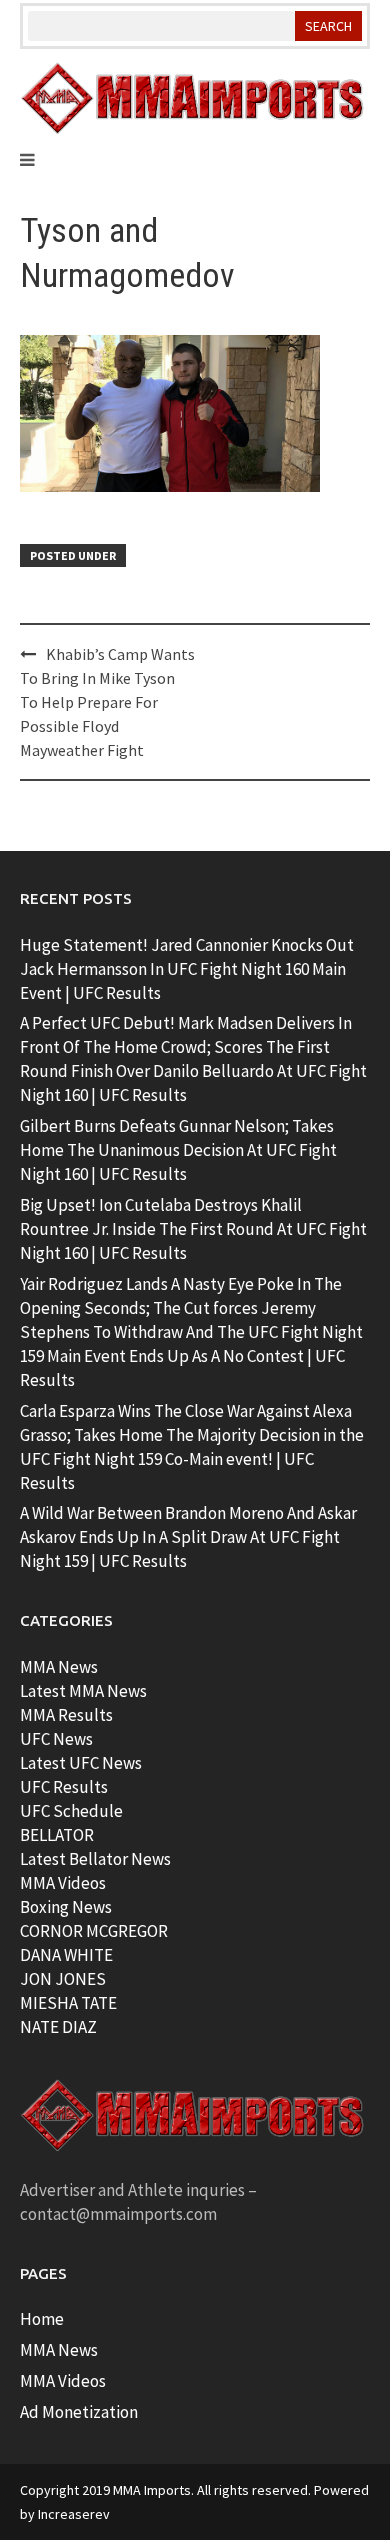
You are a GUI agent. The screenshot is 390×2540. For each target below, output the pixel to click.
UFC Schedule (71, 1811)
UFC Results (64, 1787)
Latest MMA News (83, 1691)
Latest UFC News (81, 1763)
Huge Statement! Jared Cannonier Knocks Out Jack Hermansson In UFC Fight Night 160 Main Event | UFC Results (187, 969)
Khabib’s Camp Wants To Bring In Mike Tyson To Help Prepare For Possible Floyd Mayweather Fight (107, 702)
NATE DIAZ (58, 2027)
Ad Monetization (79, 2412)
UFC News (56, 1739)
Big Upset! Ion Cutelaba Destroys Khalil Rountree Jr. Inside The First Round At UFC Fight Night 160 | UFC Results (193, 1229)
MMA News (59, 1667)
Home (42, 2319)
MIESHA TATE (68, 2003)
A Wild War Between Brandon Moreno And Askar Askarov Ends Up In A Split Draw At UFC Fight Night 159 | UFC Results (188, 1537)
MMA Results (66, 1715)
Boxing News (66, 1907)
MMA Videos (63, 1883)
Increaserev (74, 2514)
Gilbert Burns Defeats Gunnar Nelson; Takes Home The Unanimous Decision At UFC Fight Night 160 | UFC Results (178, 1150)
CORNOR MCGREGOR (94, 1931)
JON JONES (63, 1979)
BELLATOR (57, 1835)
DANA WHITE (66, 1955)
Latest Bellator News (95, 1859)
